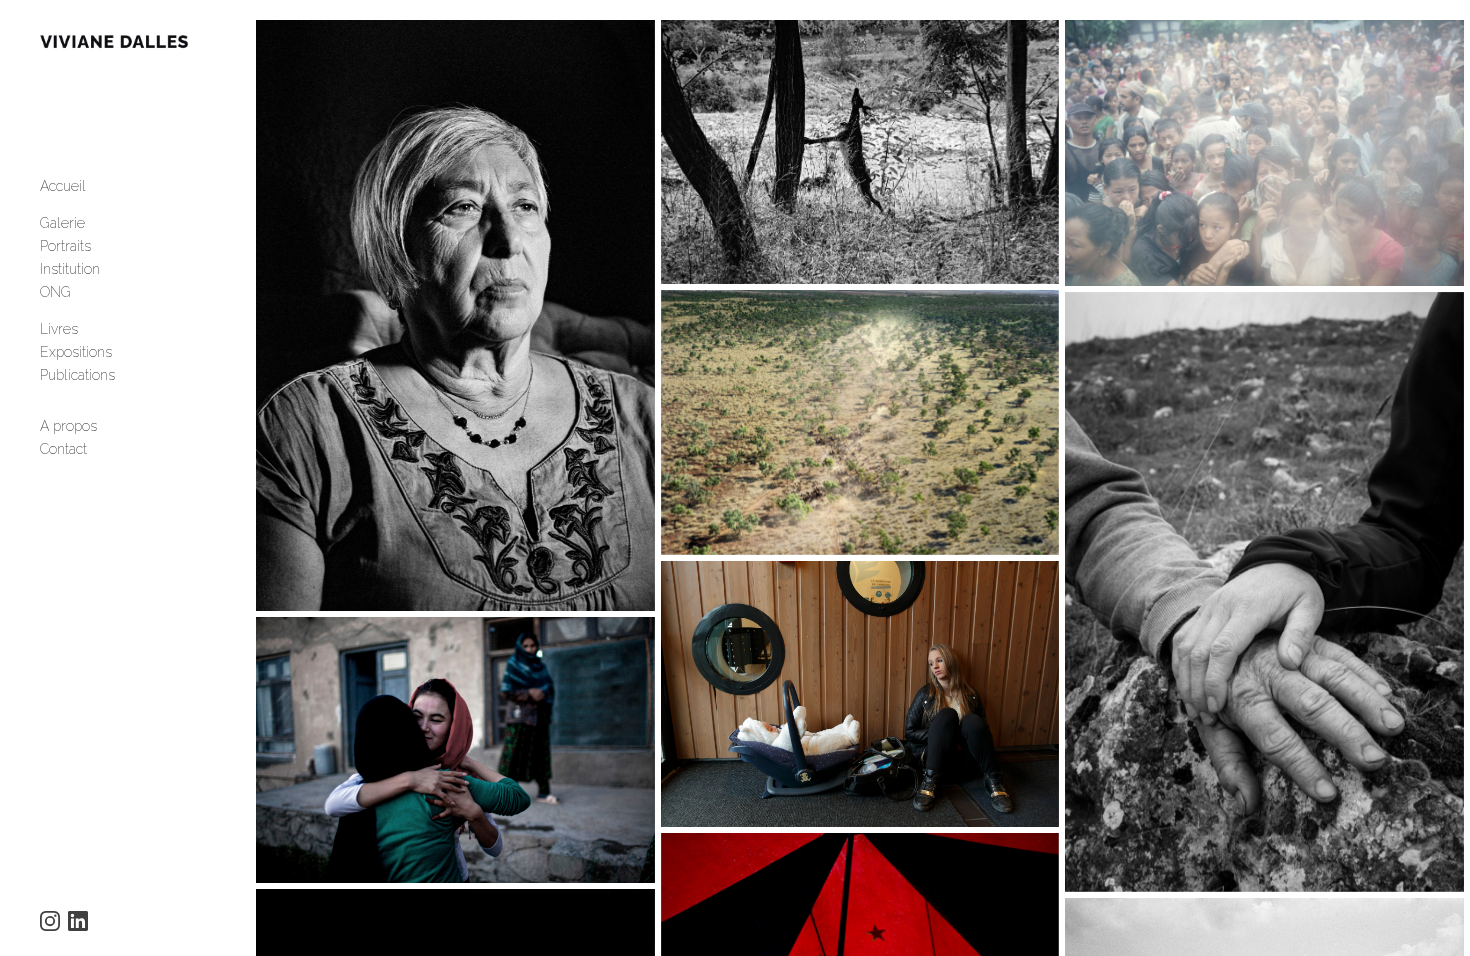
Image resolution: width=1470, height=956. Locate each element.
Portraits (65, 246)
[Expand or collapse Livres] (91, 329)
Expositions (76, 352)
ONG (55, 292)
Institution (70, 269)
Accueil (63, 186)
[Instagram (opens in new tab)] (50, 921)
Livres (59, 329)
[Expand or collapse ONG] (84, 292)
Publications (77, 375)
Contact (63, 449)
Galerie (62, 223)
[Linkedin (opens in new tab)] (78, 921)
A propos (68, 426)
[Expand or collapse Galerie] (98, 223)
